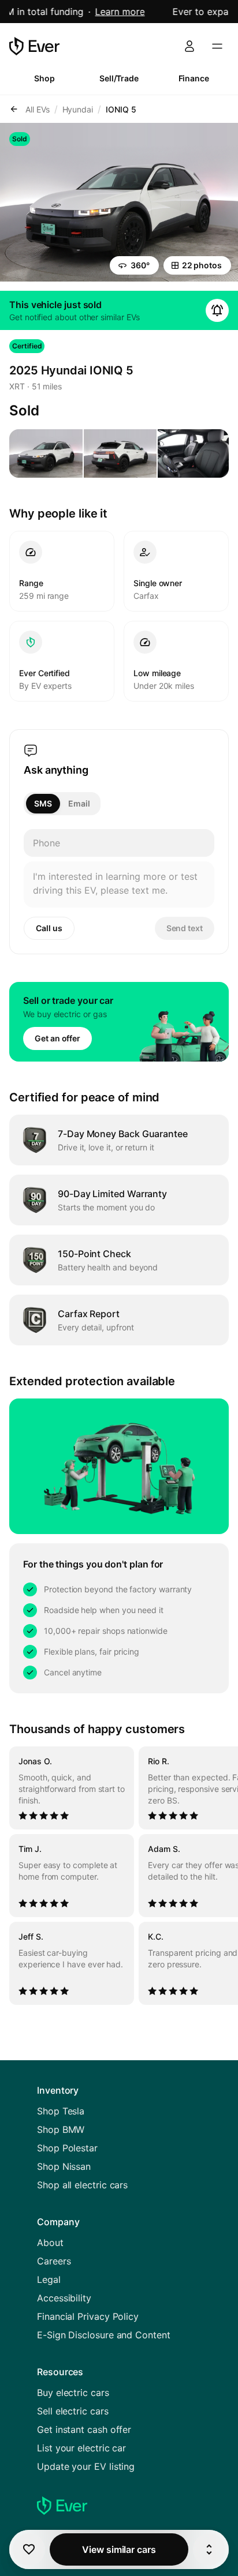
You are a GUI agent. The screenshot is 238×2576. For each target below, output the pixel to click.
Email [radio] (79, 803)
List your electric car (81, 2448)
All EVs (38, 109)
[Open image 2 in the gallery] (120, 453)
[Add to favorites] (29, 2549)
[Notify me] (217, 310)
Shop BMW (61, 2129)
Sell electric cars (73, 2411)
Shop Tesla (61, 2111)
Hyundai (78, 109)
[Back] (14, 109)
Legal (49, 2279)
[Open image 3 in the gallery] (194, 453)
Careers (54, 2261)
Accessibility (64, 2298)
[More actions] (209, 2549)
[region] (119, 1876)
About (50, 2243)
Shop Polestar (67, 2148)
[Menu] (217, 46)
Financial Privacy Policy (88, 2316)
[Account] (189, 46)
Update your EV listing (86, 2466)
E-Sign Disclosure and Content (104, 2335)
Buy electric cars (73, 2393)
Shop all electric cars (82, 2185)
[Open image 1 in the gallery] (46, 453)
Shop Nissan (64, 2166)
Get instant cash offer (84, 2429)
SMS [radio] (43, 803)
